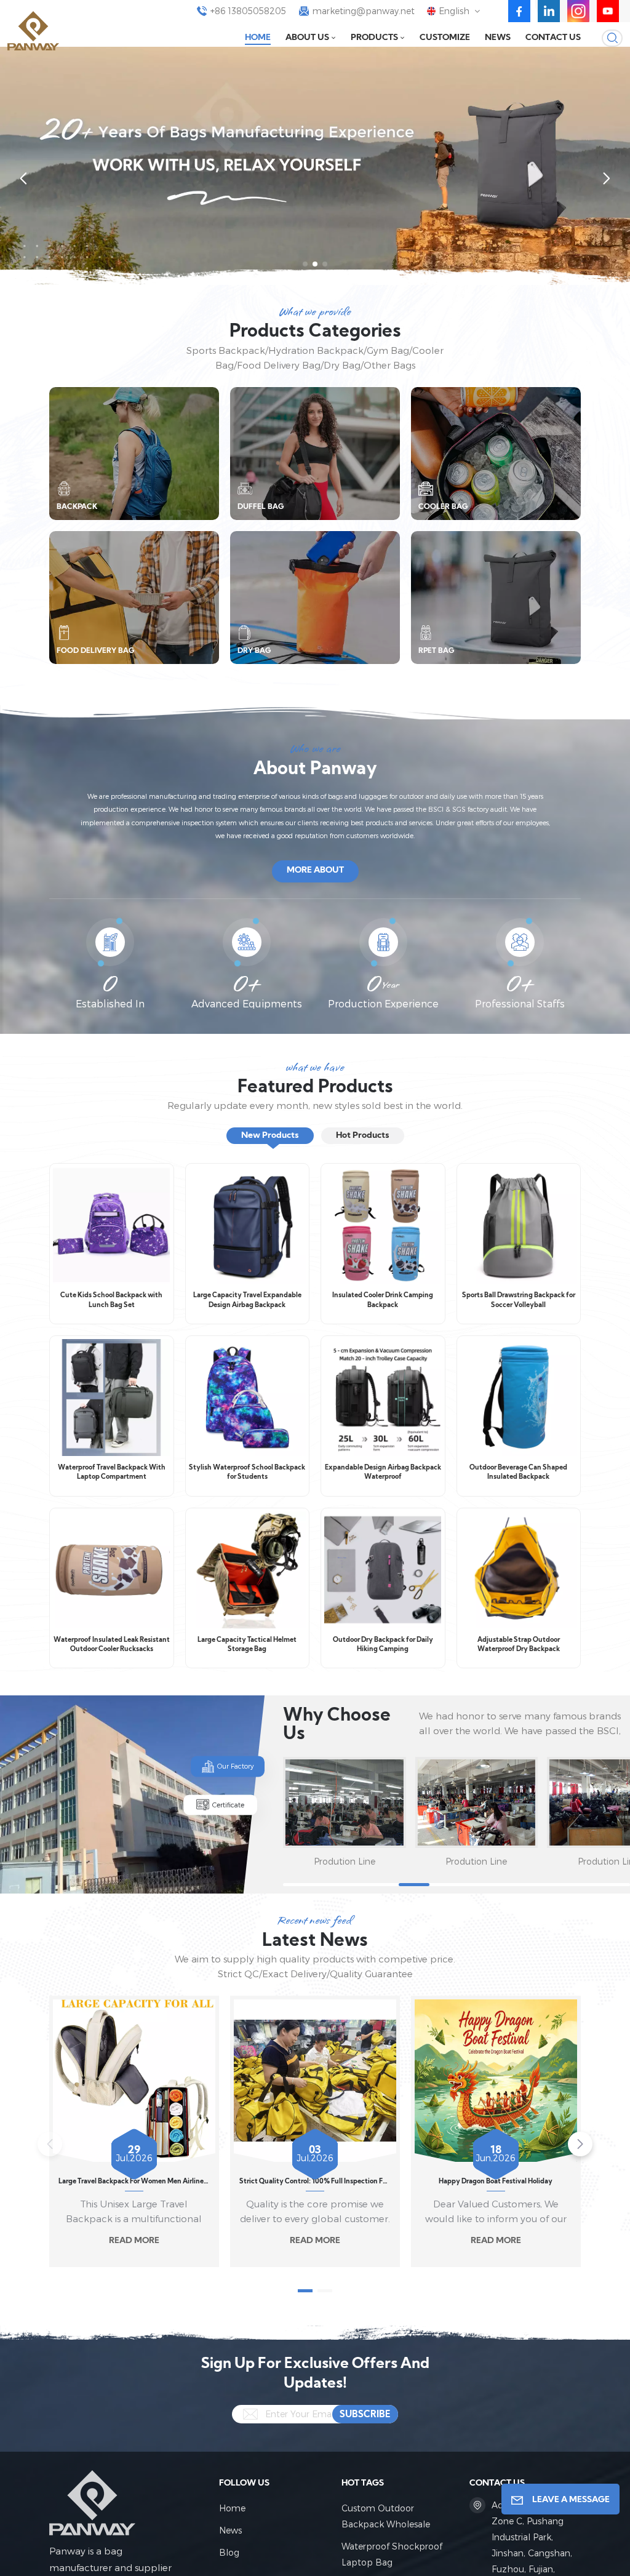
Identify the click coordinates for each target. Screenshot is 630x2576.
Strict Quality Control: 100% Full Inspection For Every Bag (315, 2182)
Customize (445, 38)
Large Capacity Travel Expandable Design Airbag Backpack (247, 1301)
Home (258, 38)
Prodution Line (345, 1861)
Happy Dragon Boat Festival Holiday (496, 2182)
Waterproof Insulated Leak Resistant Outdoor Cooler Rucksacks (112, 1645)
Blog (229, 2552)
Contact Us (553, 38)
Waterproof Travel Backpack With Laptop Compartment (112, 1473)
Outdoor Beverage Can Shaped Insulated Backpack (518, 1473)
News (498, 38)
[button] (305, 264)
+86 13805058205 (248, 11)
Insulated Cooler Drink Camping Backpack (383, 1301)
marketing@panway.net (364, 11)
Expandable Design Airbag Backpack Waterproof (383, 1473)
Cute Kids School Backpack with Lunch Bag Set (111, 1301)
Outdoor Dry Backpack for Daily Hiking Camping (383, 1645)
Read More (134, 2241)
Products (374, 38)
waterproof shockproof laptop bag (392, 2554)
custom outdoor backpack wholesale (386, 2516)
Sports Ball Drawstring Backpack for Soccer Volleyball (519, 1301)
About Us (307, 38)
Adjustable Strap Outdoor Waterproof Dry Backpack (519, 1645)
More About (315, 870)
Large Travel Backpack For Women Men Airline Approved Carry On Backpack (134, 2182)
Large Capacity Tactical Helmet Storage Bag (247, 1645)
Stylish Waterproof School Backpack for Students (247, 1473)
